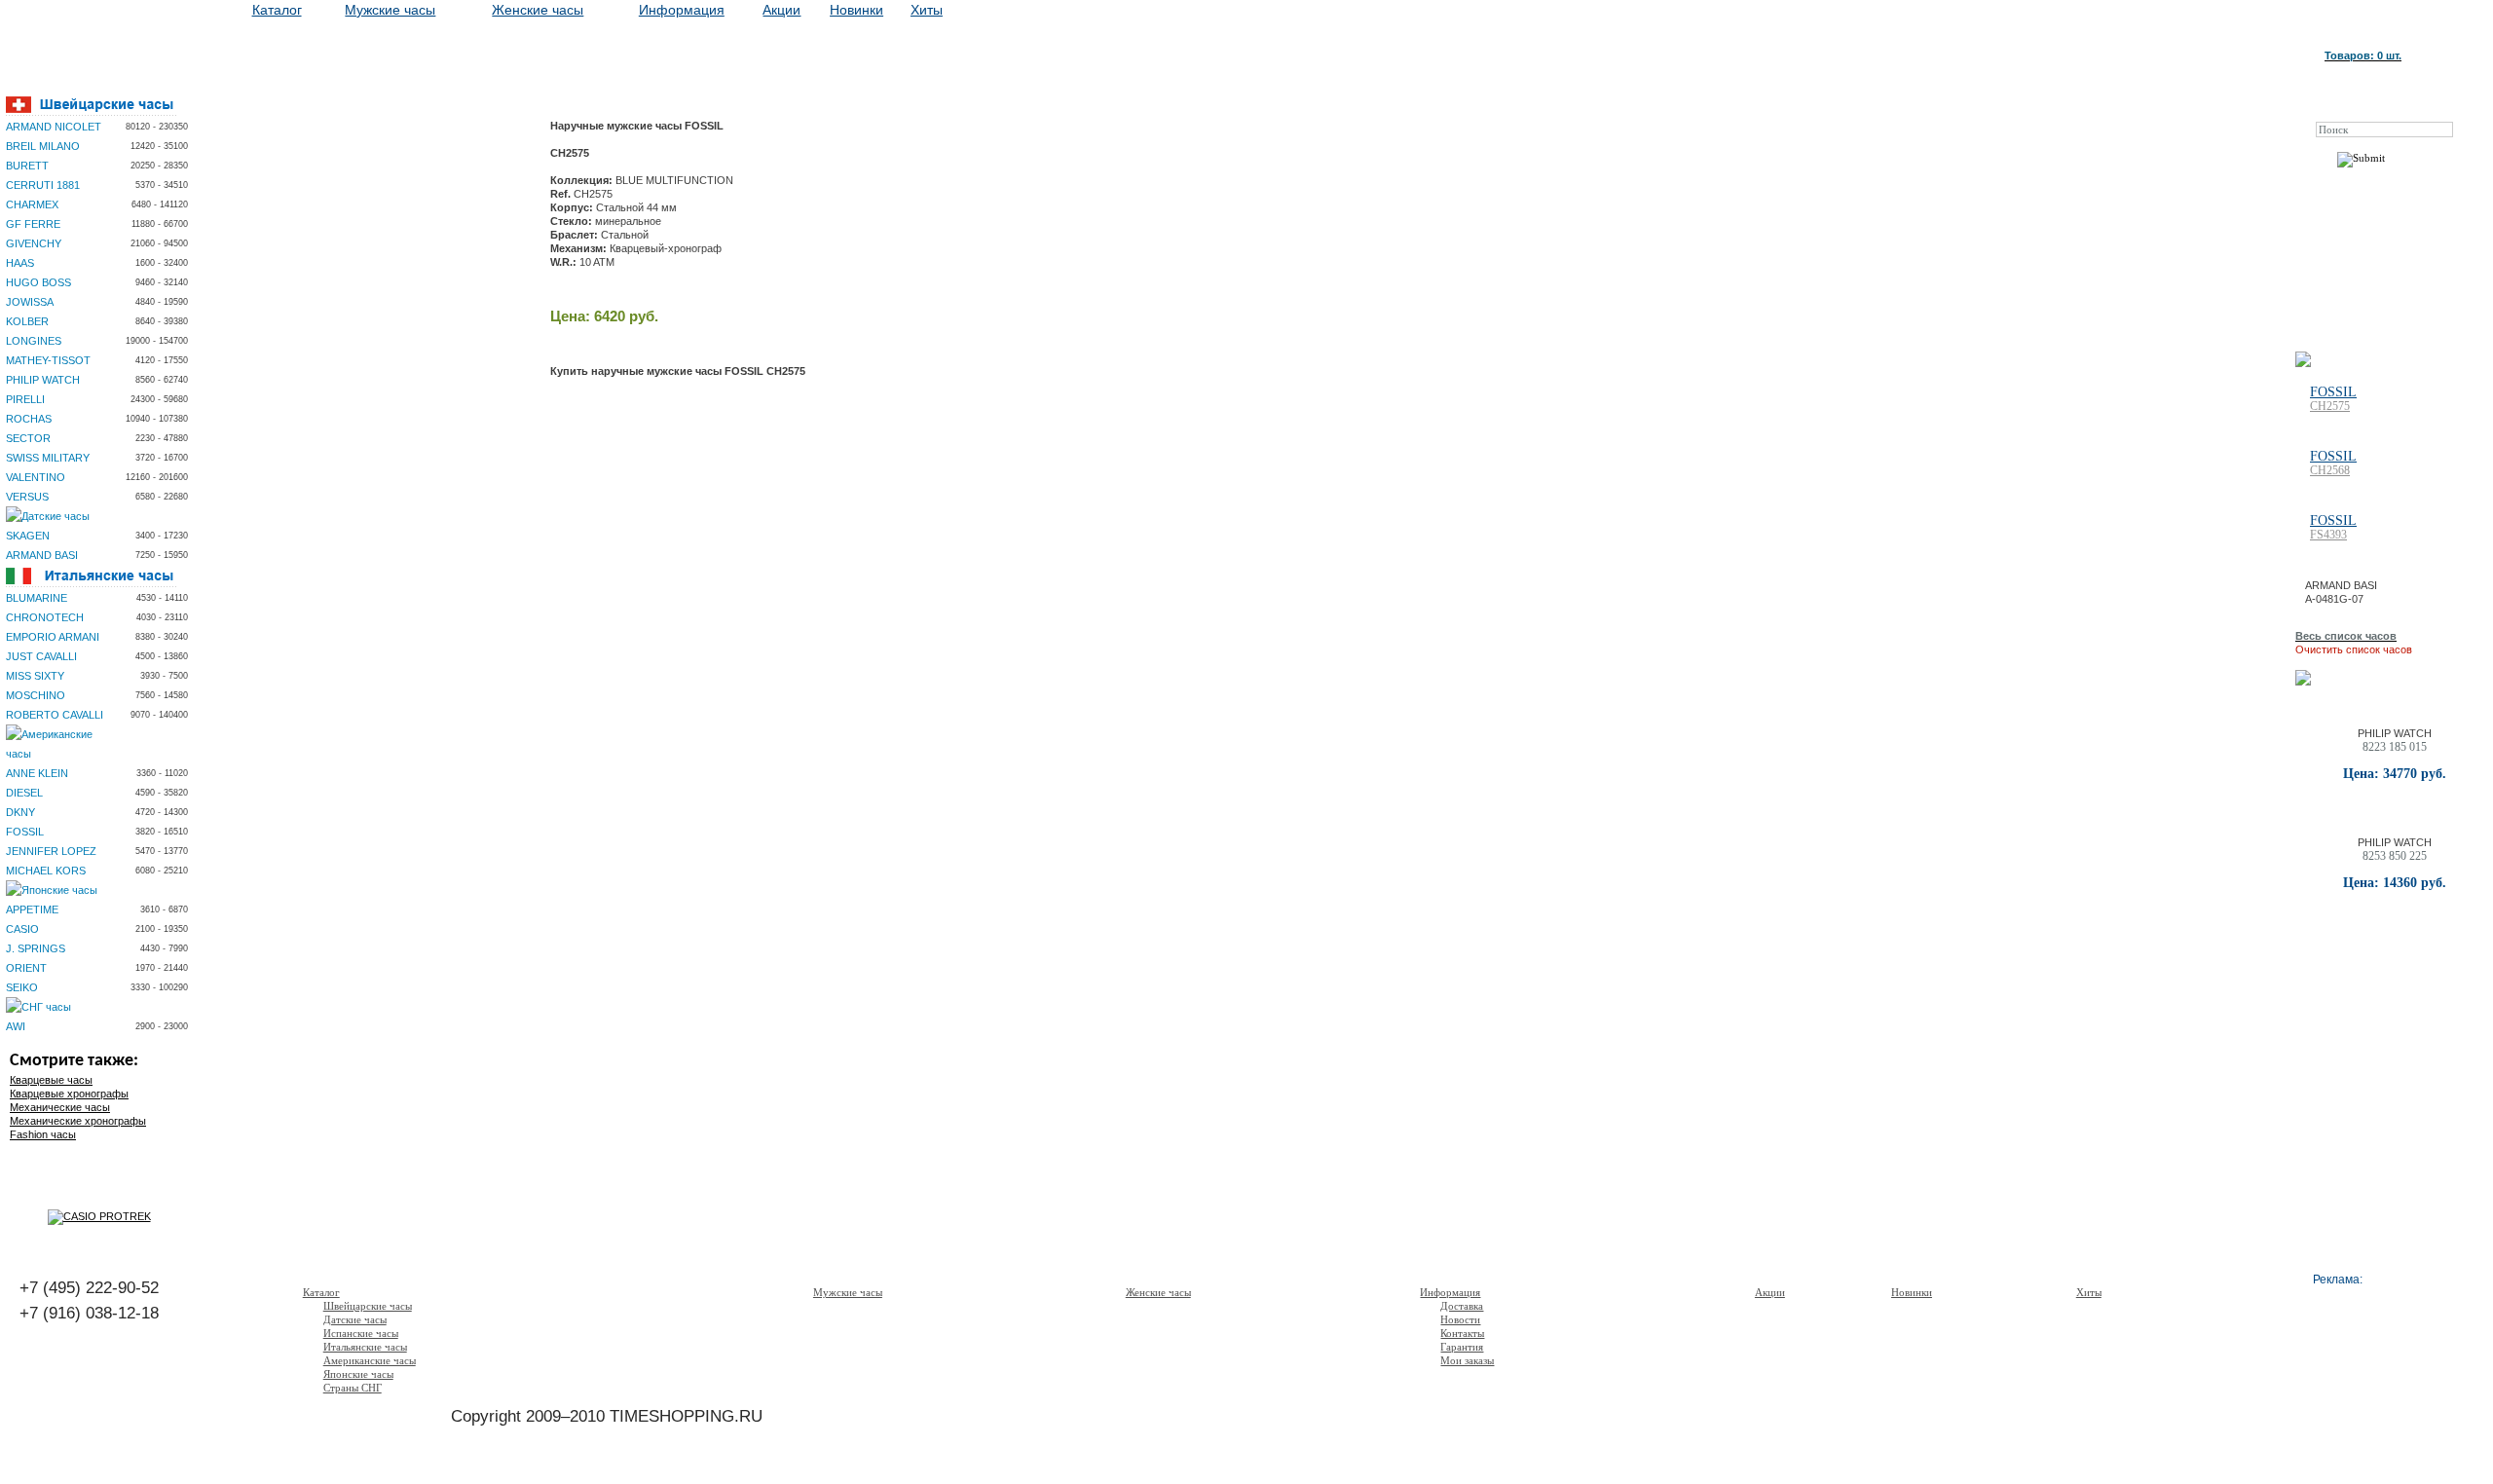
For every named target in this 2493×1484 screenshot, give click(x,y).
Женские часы (538, 10)
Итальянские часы (365, 1347)
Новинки (856, 10)
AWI (16, 1026)
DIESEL (24, 793)
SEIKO (22, 987)
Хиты (927, 10)
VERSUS (27, 497)
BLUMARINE (37, 598)
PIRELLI (25, 399)
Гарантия (1462, 1347)
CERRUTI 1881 (43, 185)
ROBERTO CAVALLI (55, 715)
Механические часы (60, 1107)
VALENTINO (36, 477)
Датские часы (355, 1319)
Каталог (277, 10)
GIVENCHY (34, 243)
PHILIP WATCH (43, 380)
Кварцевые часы (51, 1080)
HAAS (20, 263)
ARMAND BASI (42, 555)
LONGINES (34, 341)
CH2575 (2330, 406)
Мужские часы (390, 10)
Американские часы (370, 1360)
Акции (781, 10)
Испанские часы (361, 1333)
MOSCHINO (36, 695)
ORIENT (26, 968)
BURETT (27, 166)
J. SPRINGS (36, 948)
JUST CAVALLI (41, 656)
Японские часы (358, 1374)
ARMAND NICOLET (54, 127)
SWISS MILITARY (48, 458)
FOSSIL (25, 832)
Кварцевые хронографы (69, 1094)
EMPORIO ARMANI (53, 637)
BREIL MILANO (43, 146)
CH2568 (2330, 470)
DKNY (20, 812)
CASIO (22, 929)
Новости (1460, 1319)
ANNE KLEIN (37, 773)
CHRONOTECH (45, 617)
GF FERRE (33, 224)
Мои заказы (1467, 1360)
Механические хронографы (78, 1121)
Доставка (1462, 1306)
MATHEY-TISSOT (48, 360)
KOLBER (27, 321)
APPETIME (32, 909)
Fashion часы (43, 1134)
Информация (682, 10)
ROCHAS (29, 419)
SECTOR (28, 438)
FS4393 (2328, 535)
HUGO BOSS (38, 282)
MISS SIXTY (35, 676)
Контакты (1462, 1333)
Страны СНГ (353, 1388)
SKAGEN (28, 536)
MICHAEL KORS (46, 871)
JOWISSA (30, 302)
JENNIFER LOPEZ (51, 851)
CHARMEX (32, 204)
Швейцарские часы (368, 1306)
